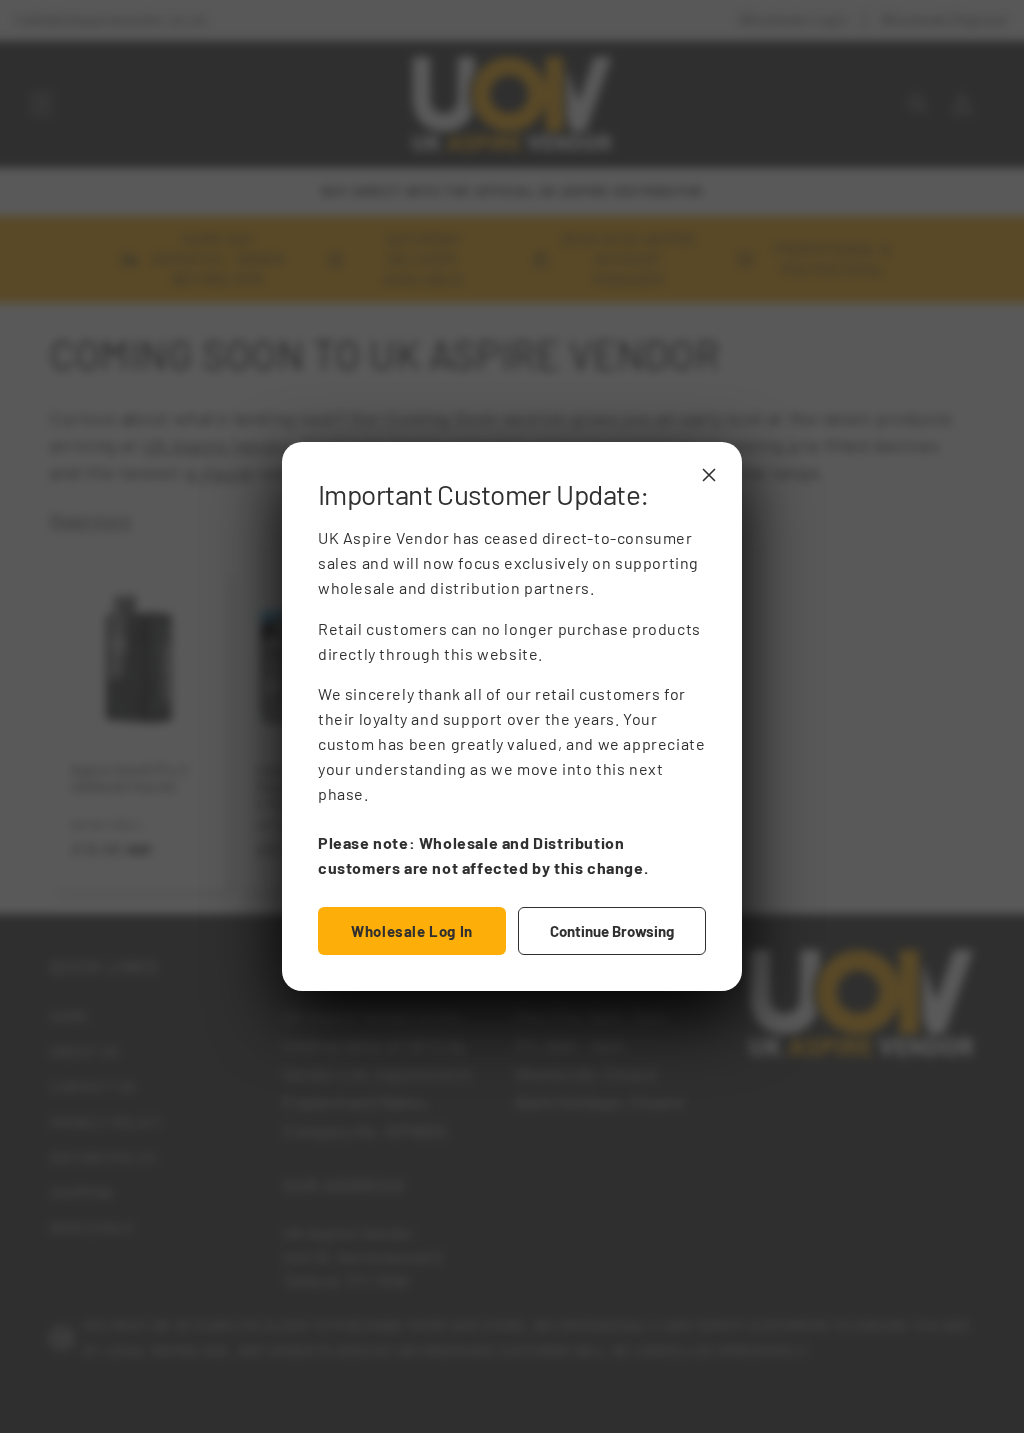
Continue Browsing (612, 931)
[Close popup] (709, 475)
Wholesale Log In (412, 931)
